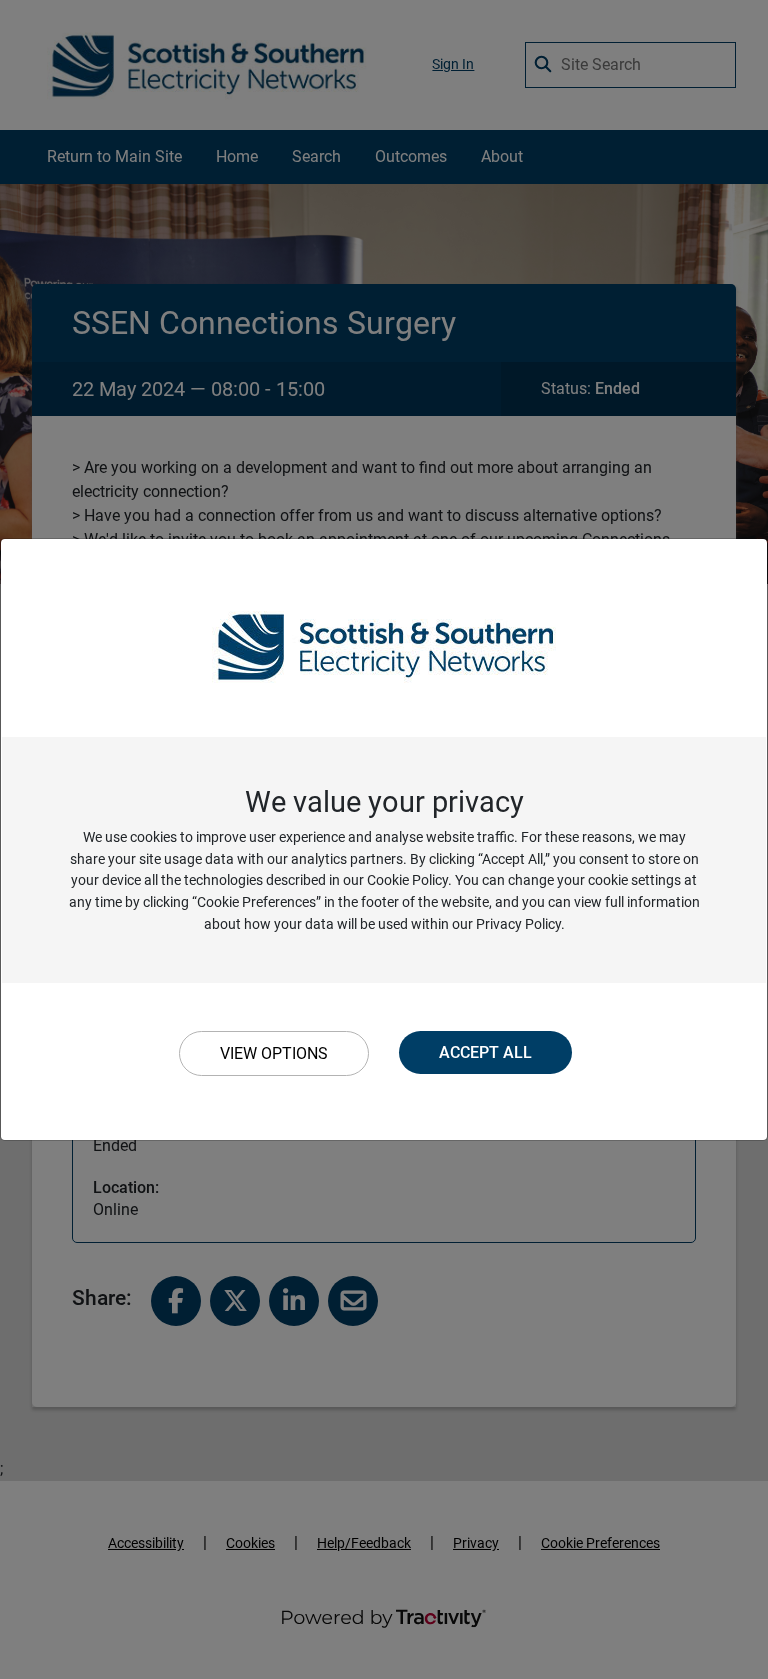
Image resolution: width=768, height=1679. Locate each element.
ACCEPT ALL (485, 1052)
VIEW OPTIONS (274, 1053)
